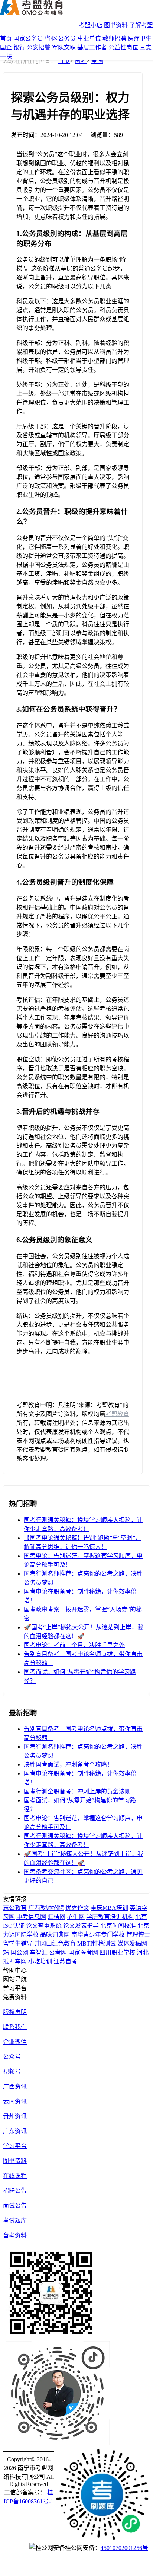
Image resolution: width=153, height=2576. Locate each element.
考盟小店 (91, 25)
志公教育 (15, 1908)
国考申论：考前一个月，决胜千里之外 (74, 1645)
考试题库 (15, 2220)
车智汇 (39, 1952)
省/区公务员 (60, 39)
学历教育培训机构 (110, 1917)
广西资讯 (15, 2086)
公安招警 (39, 47)
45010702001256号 (124, 2548)
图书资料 (116, 25)
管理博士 (138, 1935)
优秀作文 (77, 1908)
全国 (97, 61)
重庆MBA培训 (109, 1908)
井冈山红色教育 (55, 1944)
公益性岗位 (123, 47)
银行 (19, 47)
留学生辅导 (18, 1944)
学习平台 (15, 2146)
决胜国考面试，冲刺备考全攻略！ (68, 1765)
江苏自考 (65, 1961)
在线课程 (15, 2176)
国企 (6, 47)
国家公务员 (28, 39)
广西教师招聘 (46, 1908)
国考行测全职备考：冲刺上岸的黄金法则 (77, 1791)
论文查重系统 (44, 1926)
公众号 (12, 2057)
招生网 (76, 1917)
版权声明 (15, 2012)
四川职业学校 (117, 1952)
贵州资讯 (15, 2116)
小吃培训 (40, 1961)
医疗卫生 (140, 39)
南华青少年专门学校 (98, 1935)
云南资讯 (15, 2101)
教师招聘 (114, 39)
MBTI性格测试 (97, 1944)
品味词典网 (55, 1935)
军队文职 (64, 47)
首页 (6, 39)
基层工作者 (92, 47)
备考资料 (15, 2235)
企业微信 (15, 2042)
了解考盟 (141, 25)
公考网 (58, 1952)
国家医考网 (83, 1952)
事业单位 (89, 39)
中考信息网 (31, 1917)
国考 (81, 61)
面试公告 (15, 2206)
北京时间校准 (118, 1926)
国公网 (19, 1952)
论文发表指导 (81, 1926)
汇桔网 (56, 1917)
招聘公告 (15, 2191)
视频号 (12, 2072)
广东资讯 (15, 2131)
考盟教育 (117, 1414)
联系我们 (15, 2027)
